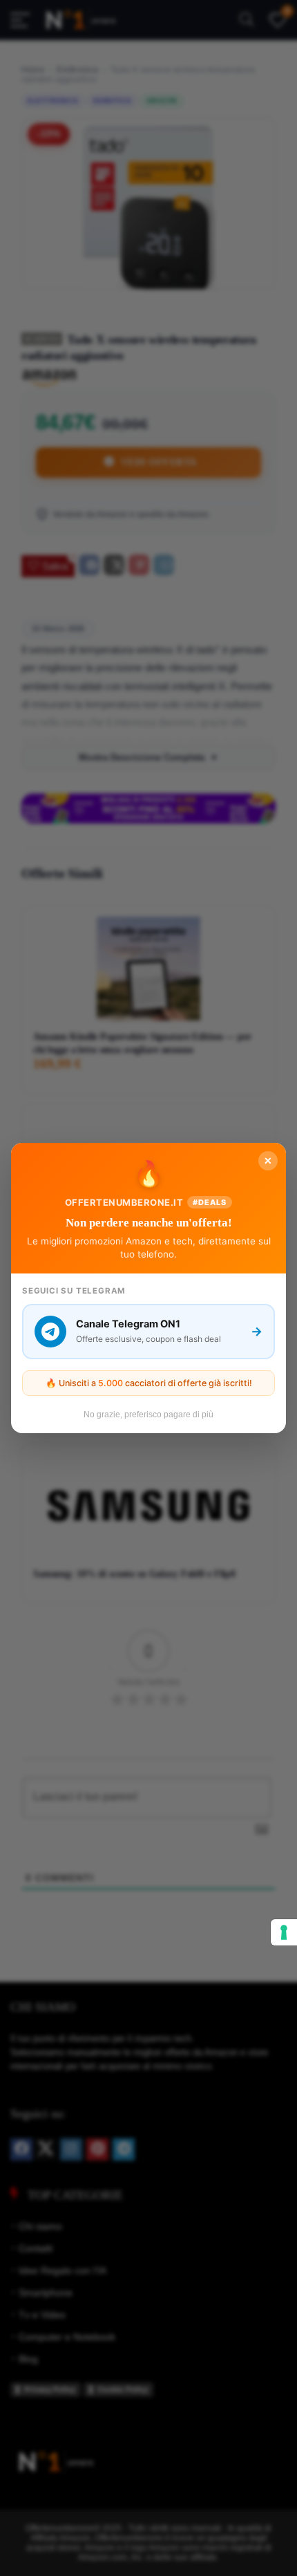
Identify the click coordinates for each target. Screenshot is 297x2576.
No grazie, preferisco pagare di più (148, 1415)
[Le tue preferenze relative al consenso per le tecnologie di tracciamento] (284, 1932)
